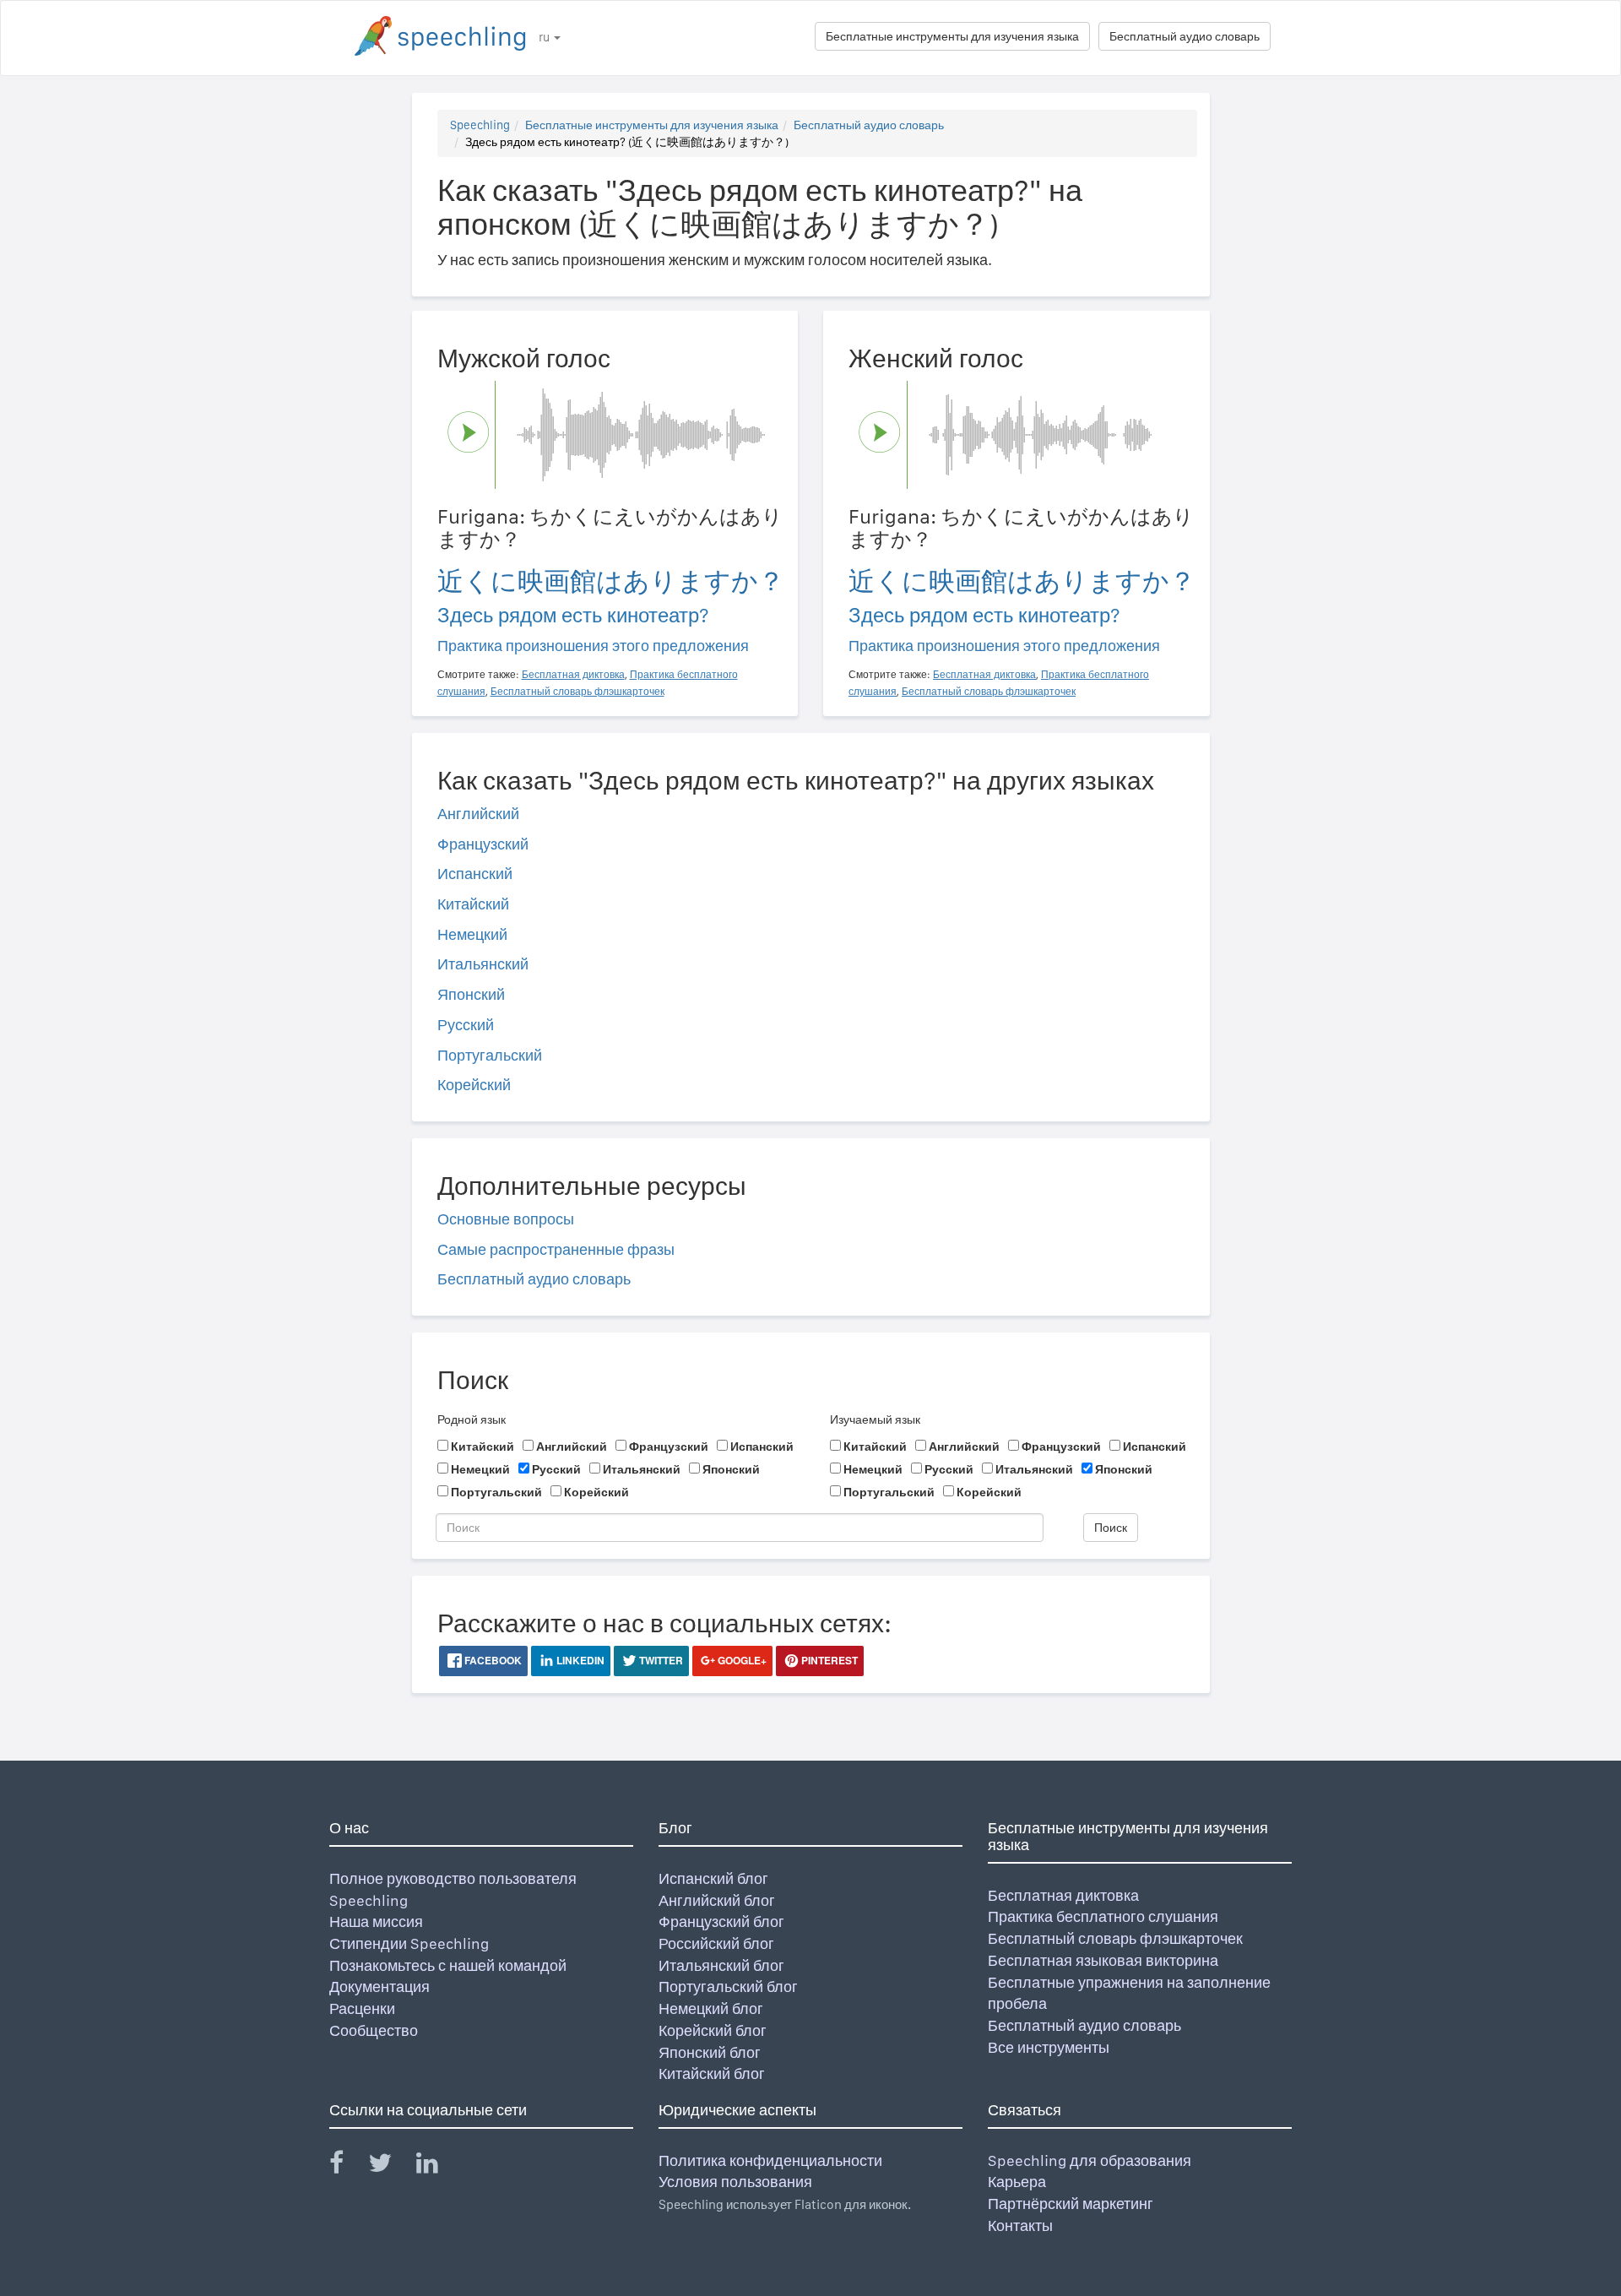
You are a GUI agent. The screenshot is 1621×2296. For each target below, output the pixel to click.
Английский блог (717, 1900)
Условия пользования (735, 2182)
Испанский (475, 874)
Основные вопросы (506, 1219)
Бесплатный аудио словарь (1185, 36)
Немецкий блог (711, 2008)
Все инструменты (1049, 2047)
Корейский (474, 1085)
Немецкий (472, 934)
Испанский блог (713, 1878)
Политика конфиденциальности (770, 2160)
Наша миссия (376, 1921)
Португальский (490, 1055)
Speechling (480, 125)
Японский (471, 994)
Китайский (473, 904)
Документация (379, 1987)
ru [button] (545, 37)
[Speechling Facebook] (347, 2166)
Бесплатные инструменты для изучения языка (952, 36)
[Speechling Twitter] (390, 2166)
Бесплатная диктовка (1063, 1895)
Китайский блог (712, 2073)
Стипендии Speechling (409, 1943)
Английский (478, 814)
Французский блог (721, 1921)
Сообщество (374, 2030)
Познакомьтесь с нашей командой (448, 1965)
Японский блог (710, 2052)
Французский (483, 844)
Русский (466, 1025)
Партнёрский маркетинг (1071, 2204)
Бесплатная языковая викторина (1103, 1960)
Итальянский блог (721, 1965)
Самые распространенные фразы (556, 1249)
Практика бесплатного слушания (1103, 1916)
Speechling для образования (1090, 2160)
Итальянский (483, 964)
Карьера (1017, 2182)
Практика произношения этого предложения (593, 646)
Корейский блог (713, 2030)
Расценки (362, 2008)
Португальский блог (728, 1987)
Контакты (1020, 2225)
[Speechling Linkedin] (438, 2166)
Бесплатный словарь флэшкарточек (1115, 1938)
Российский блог (716, 1943)
